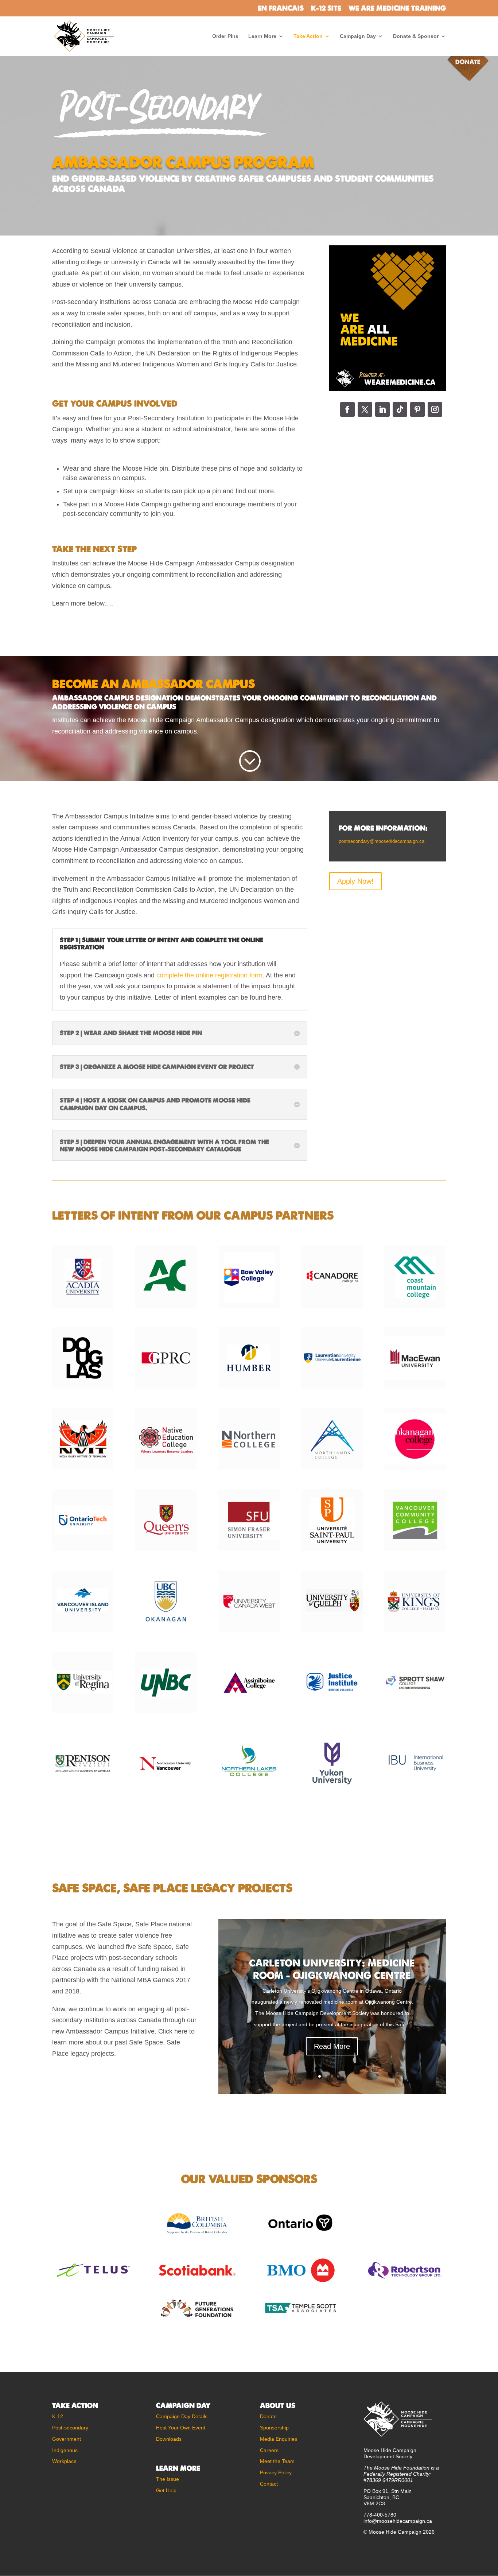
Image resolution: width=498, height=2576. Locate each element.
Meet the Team (277, 2461)
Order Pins (225, 36)
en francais (281, 9)
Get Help (166, 2490)
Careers (269, 2450)
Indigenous (65, 2450)
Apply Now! (355, 881)
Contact (269, 2484)
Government (67, 2439)
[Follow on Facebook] (347, 409)
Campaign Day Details (182, 2416)
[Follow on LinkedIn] (382, 409)
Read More (332, 2046)
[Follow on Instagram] (435, 409)
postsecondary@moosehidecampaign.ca (382, 841)
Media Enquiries (279, 2439)
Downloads (169, 2439)
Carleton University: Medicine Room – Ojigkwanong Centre (332, 1969)
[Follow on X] (365, 409)
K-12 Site (326, 9)
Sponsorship (274, 2428)
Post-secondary (70, 2428)
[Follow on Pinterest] (417, 409)
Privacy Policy (276, 2472)
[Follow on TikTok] (400, 409)
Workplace (64, 2461)
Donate (268, 2416)
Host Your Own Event (181, 2428)
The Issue (168, 2479)
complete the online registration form (209, 975)
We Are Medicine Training (397, 9)
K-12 (58, 2416)
